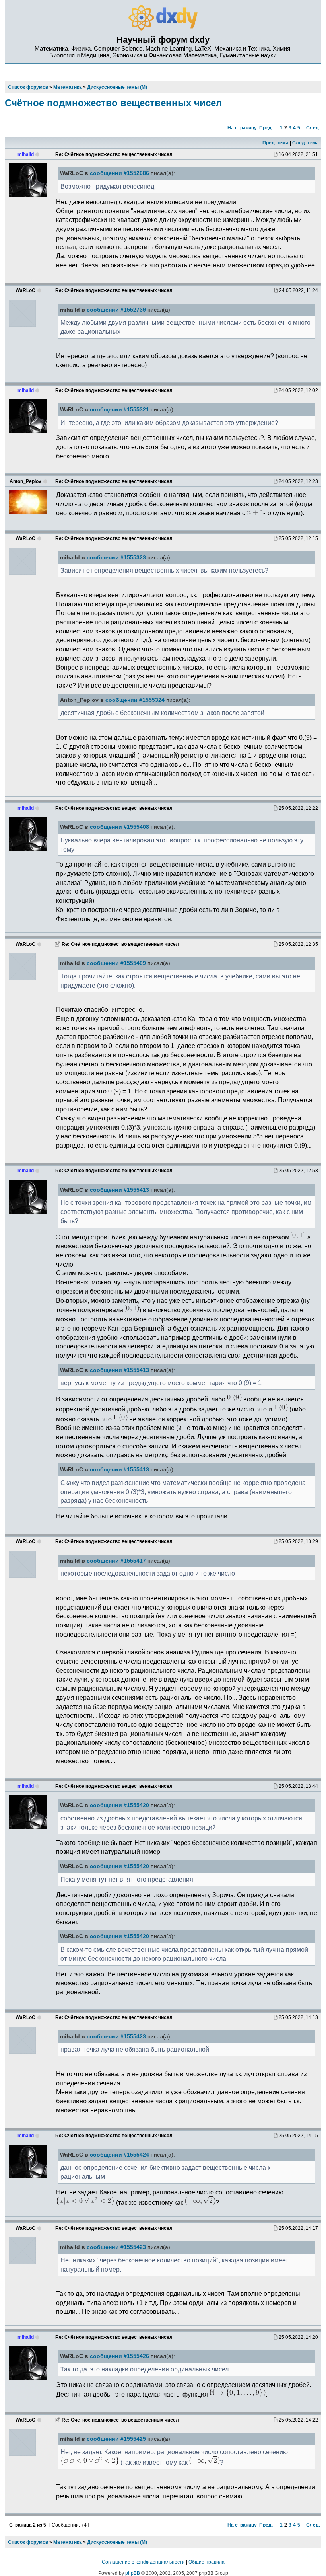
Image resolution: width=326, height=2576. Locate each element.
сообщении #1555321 (119, 410)
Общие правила (207, 2562)
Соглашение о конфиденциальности (143, 2562)
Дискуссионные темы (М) (117, 2542)
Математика (68, 2542)
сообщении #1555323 (116, 558)
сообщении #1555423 (116, 2037)
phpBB (133, 2573)
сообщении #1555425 (116, 2439)
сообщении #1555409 (116, 963)
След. (313, 128)
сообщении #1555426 (119, 2356)
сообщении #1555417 (116, 1561)
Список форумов (28, 2542)
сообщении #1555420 (119, 1805)
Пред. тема (276, 143)
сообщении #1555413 (119, 1190)
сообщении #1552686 (119, 173)
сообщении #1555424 (119, 2155)
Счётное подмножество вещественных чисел (113, 103)
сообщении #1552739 (116, 310)
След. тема (306, 143)
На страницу (242, 128)
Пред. (266, 128)
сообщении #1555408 (119, 827)
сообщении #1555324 (135, 700)
